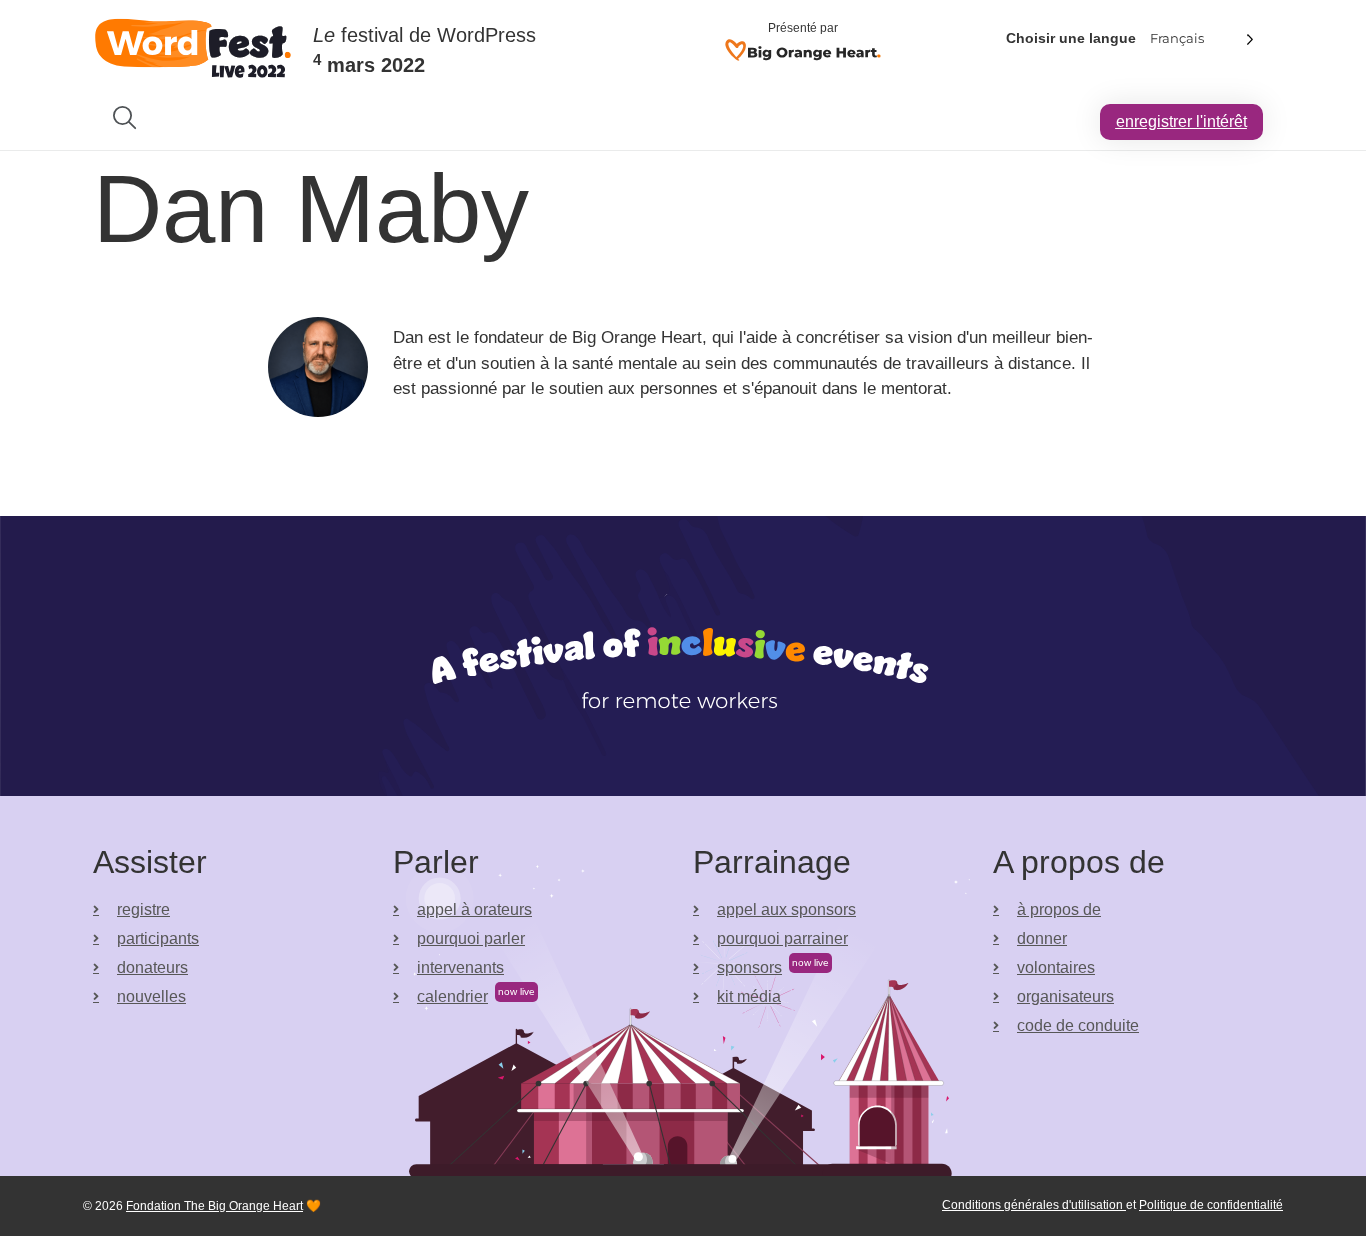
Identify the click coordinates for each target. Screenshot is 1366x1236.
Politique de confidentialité (1211, 1205)
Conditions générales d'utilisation (1034, 1205)
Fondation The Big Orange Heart (214, 1206)
